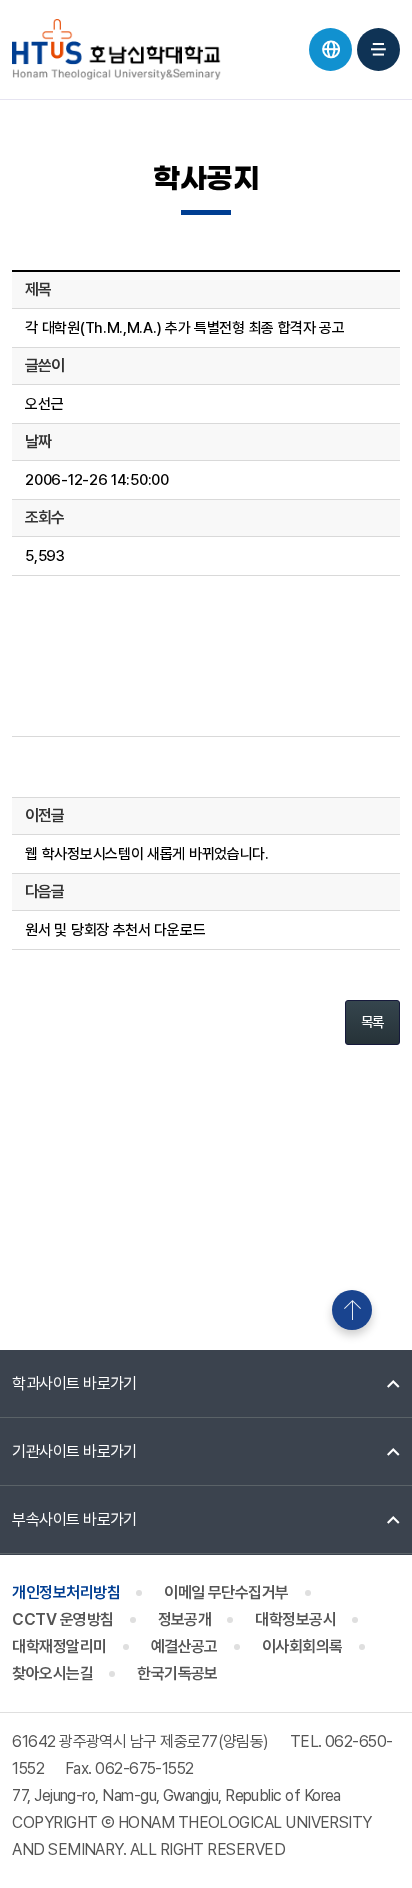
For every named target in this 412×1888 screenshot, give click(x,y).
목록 (372, 1022)
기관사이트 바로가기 (74, 1451)
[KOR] (330, 49)
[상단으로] (352, 1310)
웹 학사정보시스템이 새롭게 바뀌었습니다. (146, 854)
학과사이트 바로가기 (74, 1383)
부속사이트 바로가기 (74, 1519)
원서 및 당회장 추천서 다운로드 (115, 930)
